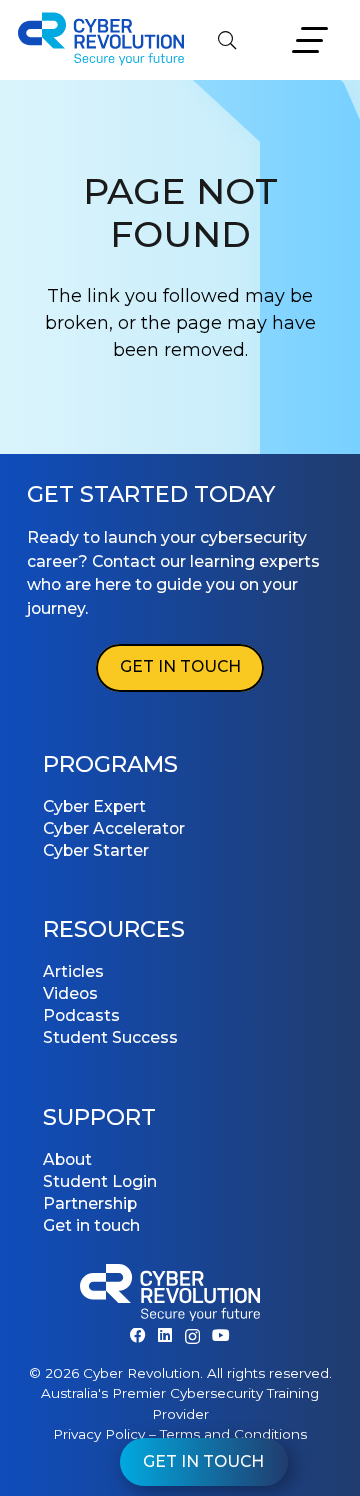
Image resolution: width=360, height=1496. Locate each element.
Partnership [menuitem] (90, 1203)
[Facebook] (138, 1336)
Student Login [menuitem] (100, 1181)
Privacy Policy (99, 1434)
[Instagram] (192, 1336)
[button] (227, 40)
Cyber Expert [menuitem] (94, 806)
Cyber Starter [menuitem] (96, 850)
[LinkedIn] (165, 1336)
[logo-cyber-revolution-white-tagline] (170, 1296)
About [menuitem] (67, 1159)
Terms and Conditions (233, 1434)
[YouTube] (221, 1336)
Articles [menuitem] (73, 971)
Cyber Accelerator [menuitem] (114, 828)
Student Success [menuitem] (110, 1037)
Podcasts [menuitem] (81, 1015)
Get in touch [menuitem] (91, 1225)
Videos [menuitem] (70, 993)
